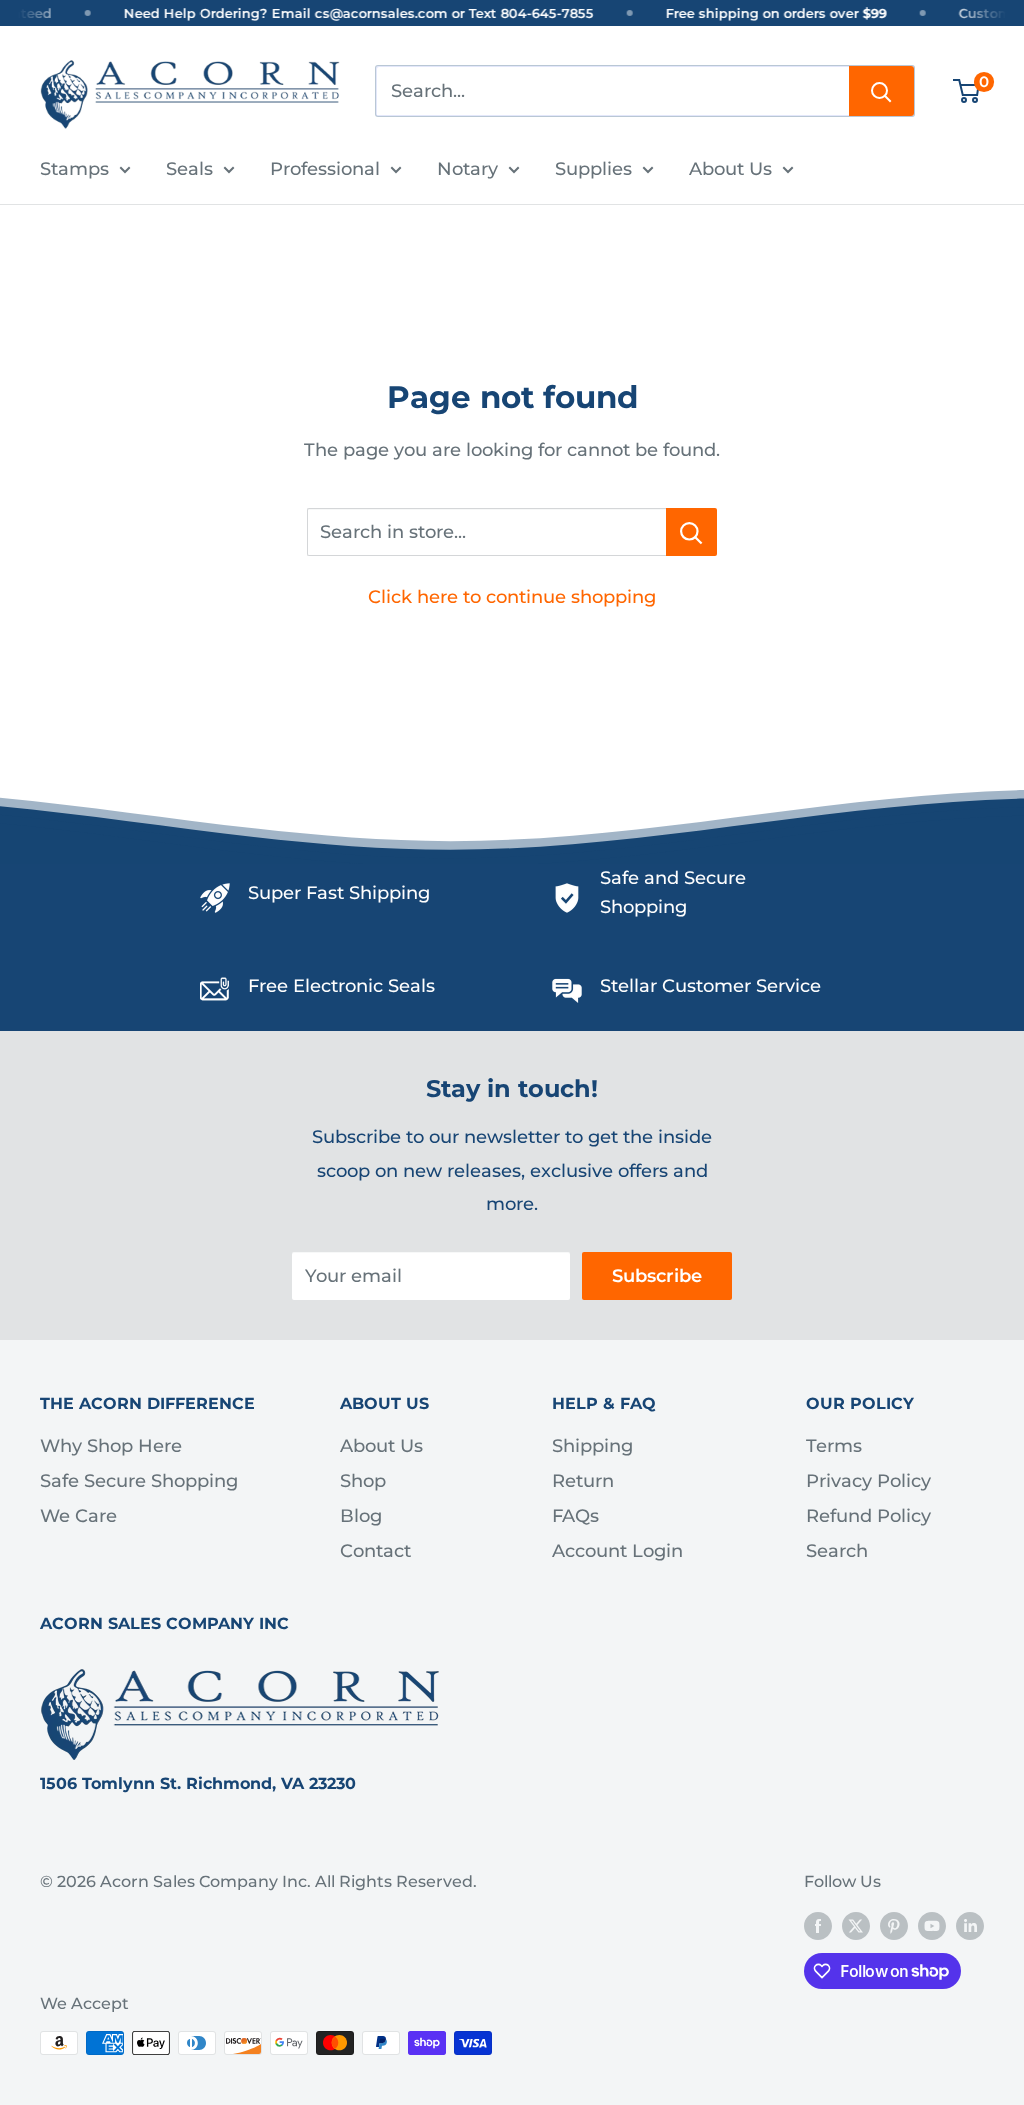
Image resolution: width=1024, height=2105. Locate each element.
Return (583, 1481)
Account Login (617, 1551)
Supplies (593, 169)
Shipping (592, 1446)
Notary (467, 169)
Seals (189, 169)
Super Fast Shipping (339, 893)
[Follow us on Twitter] (856, 1925)
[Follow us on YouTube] (932, 1925)
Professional (325, 169)
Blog (361, 1516)
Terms (834, 1446)
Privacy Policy (868, 1481)
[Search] (881, 91)
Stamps (74, 169)
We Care (78, 1516)
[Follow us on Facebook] (818, 1925)
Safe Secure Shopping (139, 1481)
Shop (363, 1481)
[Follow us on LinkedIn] (970, 1925)
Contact (375, 1551)
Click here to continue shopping (512, 597)
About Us (730, 169)
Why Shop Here (111, 1446)
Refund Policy (868, 1516)
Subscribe (657, 1276)
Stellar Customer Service (710, 986)
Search (837, 1551)
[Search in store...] (691, 532)
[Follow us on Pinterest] (894, 1925)
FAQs (575, 1516)
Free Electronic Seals (341, 986)
